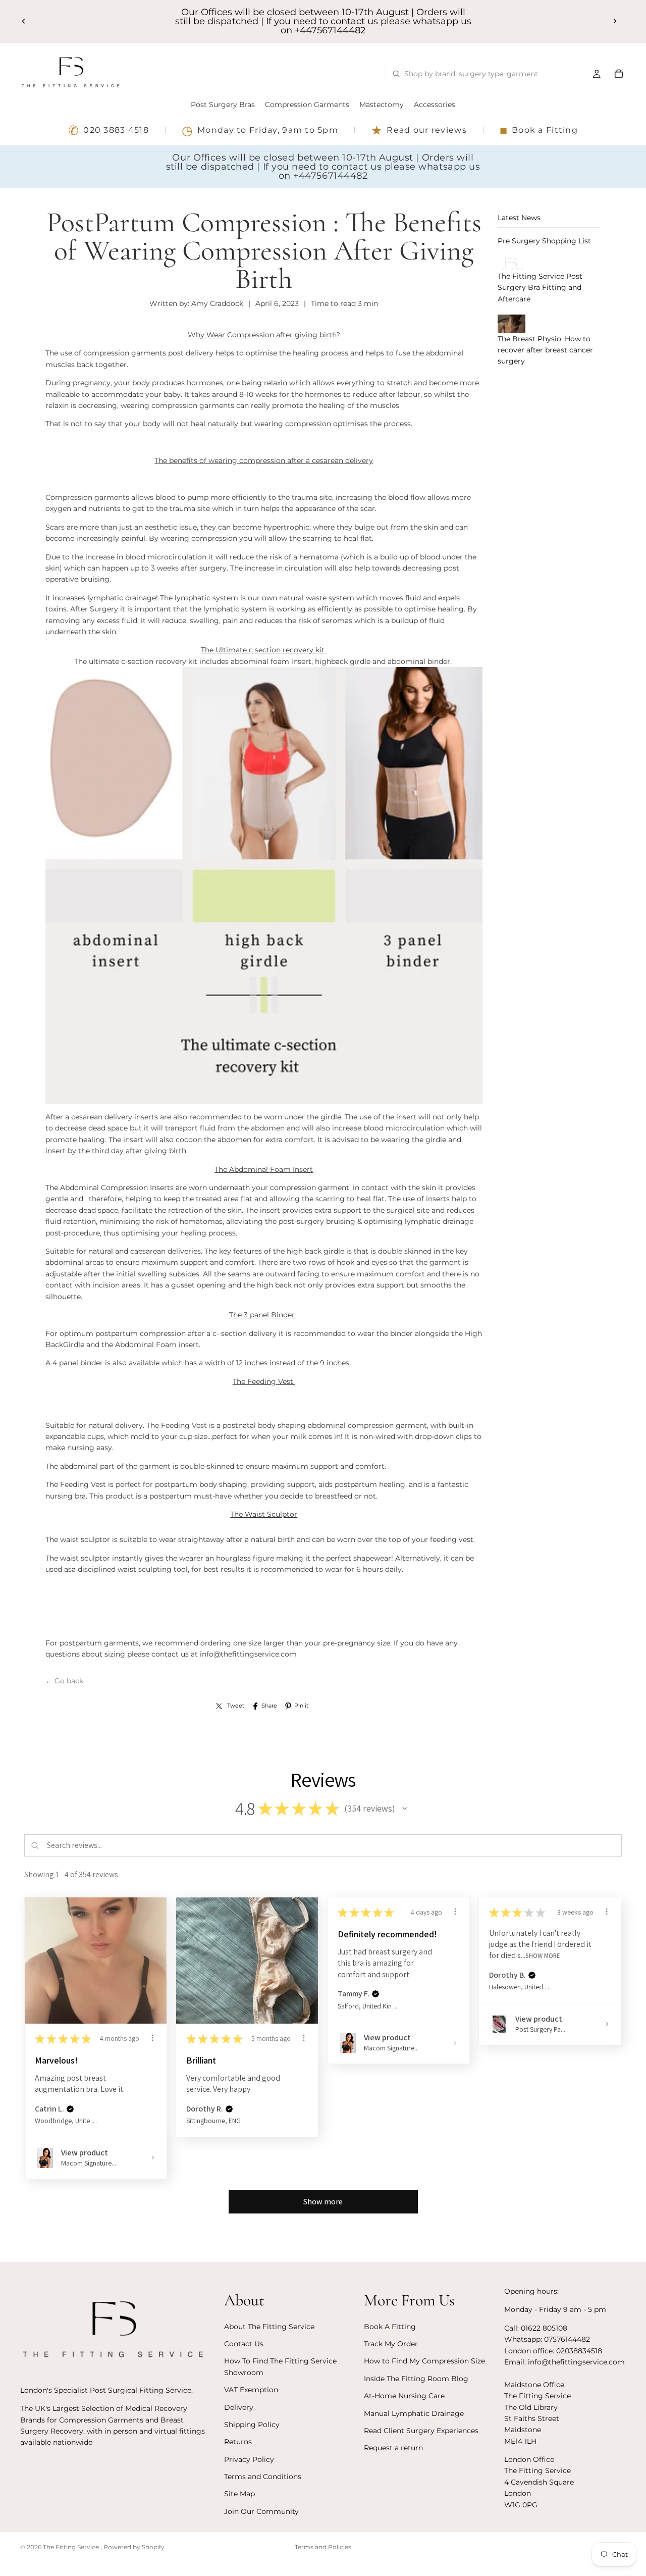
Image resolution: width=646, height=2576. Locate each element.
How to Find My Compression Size (424, 2361)
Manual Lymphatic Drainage (414, 2413)
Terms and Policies (323, 2547)
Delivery (239, 2407)
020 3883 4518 (109, 130)
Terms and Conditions (263, 2477)
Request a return (393, 2448)
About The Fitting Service (269, 2326)
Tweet (236, 1706)
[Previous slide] (24, 21)
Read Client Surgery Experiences (421, 2430)
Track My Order (391, 2344)
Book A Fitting (390, 2326)
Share (269, 1706)
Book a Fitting (539, 130)
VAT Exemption (251, 2390)
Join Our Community (261, 2511)
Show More (543, 1956)
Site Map (239, 2494)
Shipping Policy (252, 2424)
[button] (405, 1809)
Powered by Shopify (134, 2547)
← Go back (64, 1681)
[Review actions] (152, 2038)
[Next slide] (615, 21)
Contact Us (244, 2344)
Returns (238, 2442)
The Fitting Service (72, 2547)
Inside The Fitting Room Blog (416, 2378)
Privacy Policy (249, 2459)
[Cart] (619, 74)
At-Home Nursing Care (404, 2396)
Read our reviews (419, 130)
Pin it (301, 1706)
